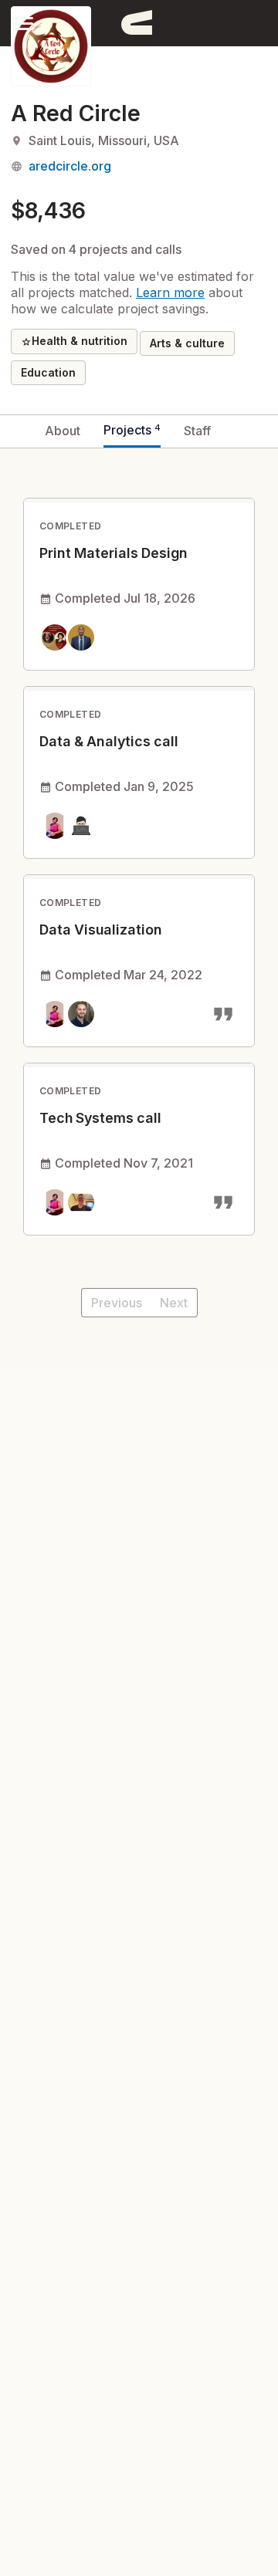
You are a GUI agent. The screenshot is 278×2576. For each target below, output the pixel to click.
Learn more (170, 292)
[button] (23, 23)
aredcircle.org (70, 166)
